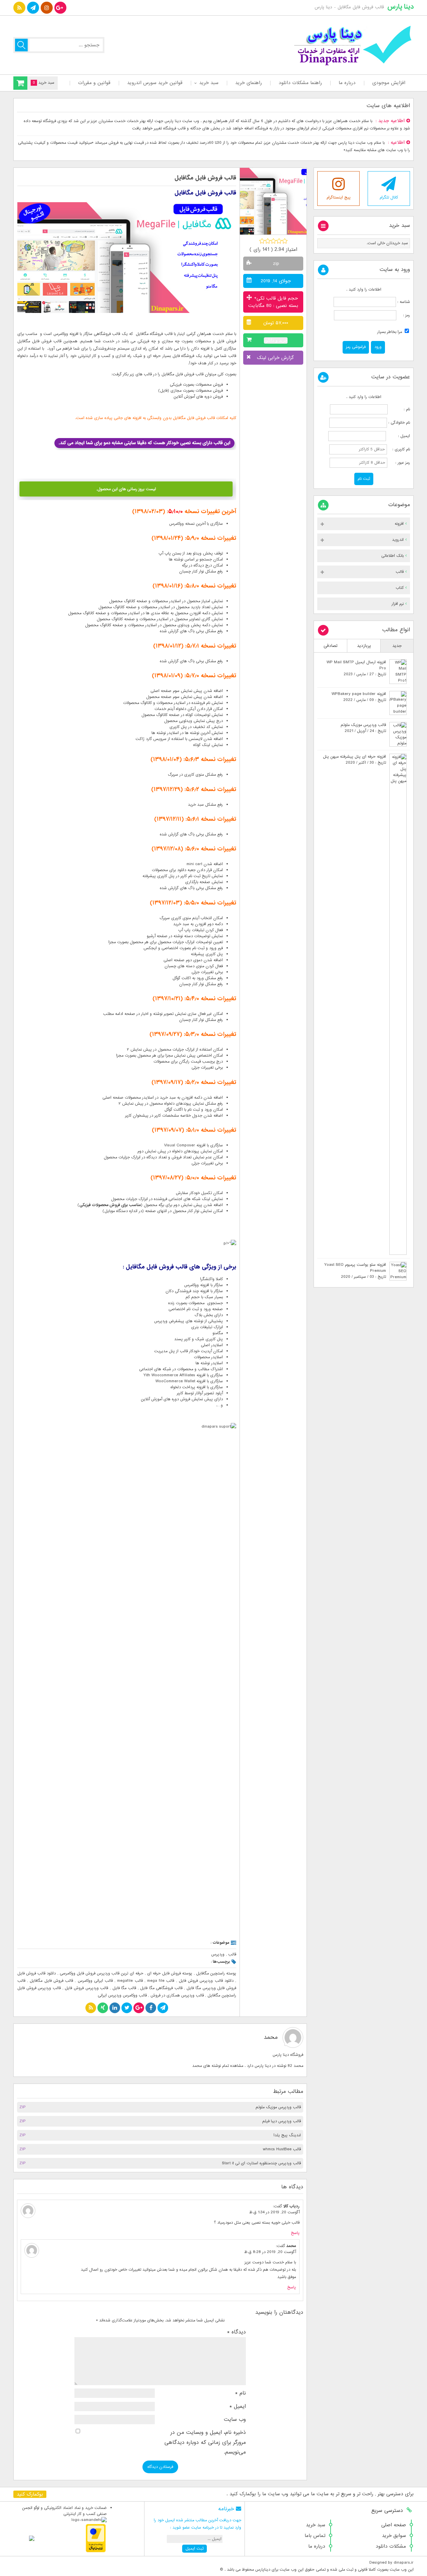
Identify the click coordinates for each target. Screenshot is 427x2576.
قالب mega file (161, 1981)
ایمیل (238, 2407)
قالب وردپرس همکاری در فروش (177, 1995)
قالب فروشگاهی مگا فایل (161, 1988)
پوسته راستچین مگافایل (216, 1973)
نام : (399, 409)
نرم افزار (398, 604)
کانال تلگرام (389, 198)
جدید (397, 646)
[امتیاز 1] (262, 241)
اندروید (398, 540)
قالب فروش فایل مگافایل (205, 178)
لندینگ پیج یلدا (287, 2135)
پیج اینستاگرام (339, 198)
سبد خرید (209, 83)
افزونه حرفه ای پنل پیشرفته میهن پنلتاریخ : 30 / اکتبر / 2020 (354, 760)
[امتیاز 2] (268, 241)
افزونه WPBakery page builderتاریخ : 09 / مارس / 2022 (359, 697)
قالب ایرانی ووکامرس (95, 1981)
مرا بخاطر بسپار (390, 332)
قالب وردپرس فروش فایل (86, 1988)
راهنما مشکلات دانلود (300, 83)
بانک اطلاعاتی (392, 556)
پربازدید (364, 646)
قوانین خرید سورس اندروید (155, 83)
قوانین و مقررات (94, 83)
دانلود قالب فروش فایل (37, 1973)
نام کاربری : (399, 449)
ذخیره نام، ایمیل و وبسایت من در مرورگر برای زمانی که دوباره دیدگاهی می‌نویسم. (205, 2442)
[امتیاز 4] (279, 241)
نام (241, 2393)
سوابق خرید (394, 2536)
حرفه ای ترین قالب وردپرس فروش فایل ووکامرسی (102, 1973)
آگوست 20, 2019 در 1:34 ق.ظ (274, 2212)
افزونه (399, 524)
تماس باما (315, 2536)
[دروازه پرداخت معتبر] (96, 2551)
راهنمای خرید (249, 83)
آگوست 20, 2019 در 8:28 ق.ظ (270, 2252)
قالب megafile (130, 1981)
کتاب (400, 588)
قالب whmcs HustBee (282, 2149)
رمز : (403, 315)
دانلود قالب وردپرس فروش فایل (206, 1981)
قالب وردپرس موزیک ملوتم (278, 2107)
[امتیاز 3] (273, 241)
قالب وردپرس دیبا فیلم (282, 2121)
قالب (232, 1954)
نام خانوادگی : (399, 423)
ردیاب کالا (291, 2206)
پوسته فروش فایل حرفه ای (170, 1973)
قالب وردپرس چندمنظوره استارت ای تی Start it (261, 2163)
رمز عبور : (399, 463)
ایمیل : (399, 436)
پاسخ (295, 2233)
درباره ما (347, 83)
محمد (271, 2037)
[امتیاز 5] (285, 241)
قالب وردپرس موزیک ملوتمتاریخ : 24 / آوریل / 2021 (363, 728)
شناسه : (403, 302)
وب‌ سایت (235, 2420)
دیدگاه (237, 2332)
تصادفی (331, 646)
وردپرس (218, 1954)
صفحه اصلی (394, 2525)
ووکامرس (61, 334)
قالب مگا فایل (124, 1988)
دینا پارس (400, 7)
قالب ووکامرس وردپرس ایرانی (122, 1995)
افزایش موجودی (389, 83)
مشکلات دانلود (391, 2546)
